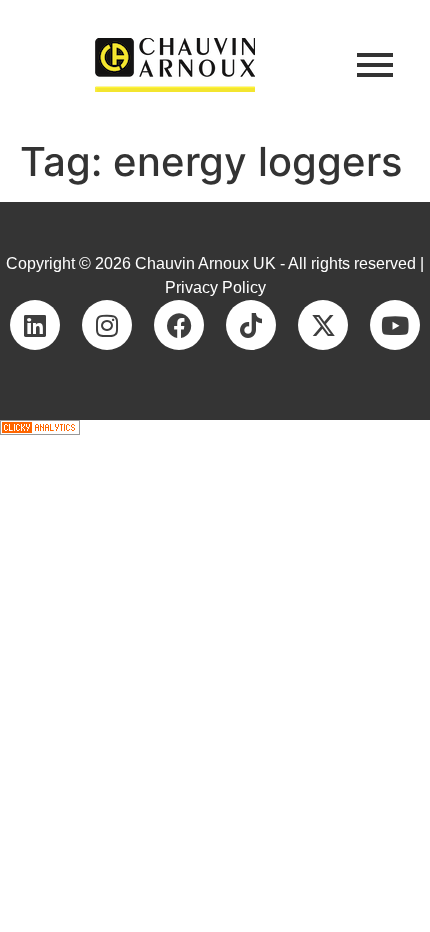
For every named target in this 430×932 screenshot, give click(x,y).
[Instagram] (107, 325)
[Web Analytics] (215, 427)
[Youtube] (395, 325)
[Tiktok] (251, 325)
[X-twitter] (323, 325)
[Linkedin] (35, 325)
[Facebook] (179, 325)
